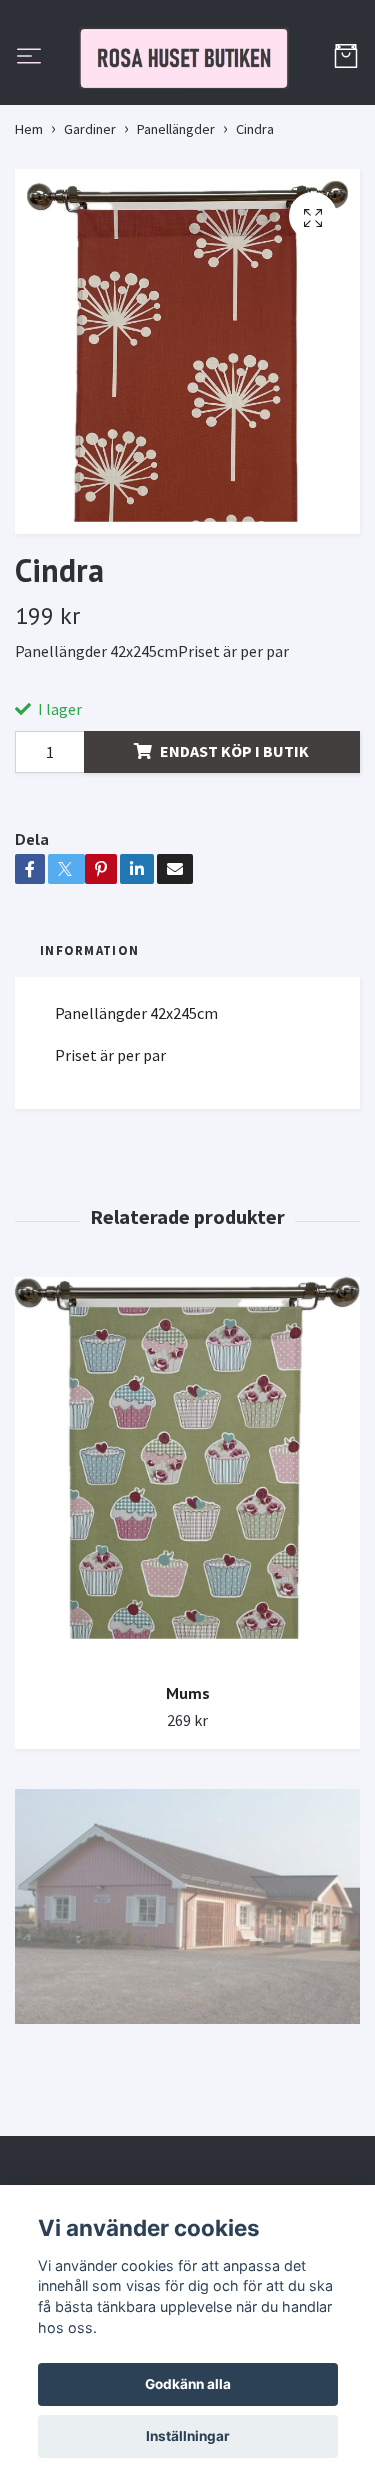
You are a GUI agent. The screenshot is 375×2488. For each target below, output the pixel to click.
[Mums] (187, 1565)
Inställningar (188, 2436)
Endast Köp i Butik (234, 844)
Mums (188, 1787)
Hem (29, 222)
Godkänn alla (188, 2384)
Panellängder (176, 222)
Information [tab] (89, 1044)
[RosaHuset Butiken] (187, 105)
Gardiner (90, 222)
